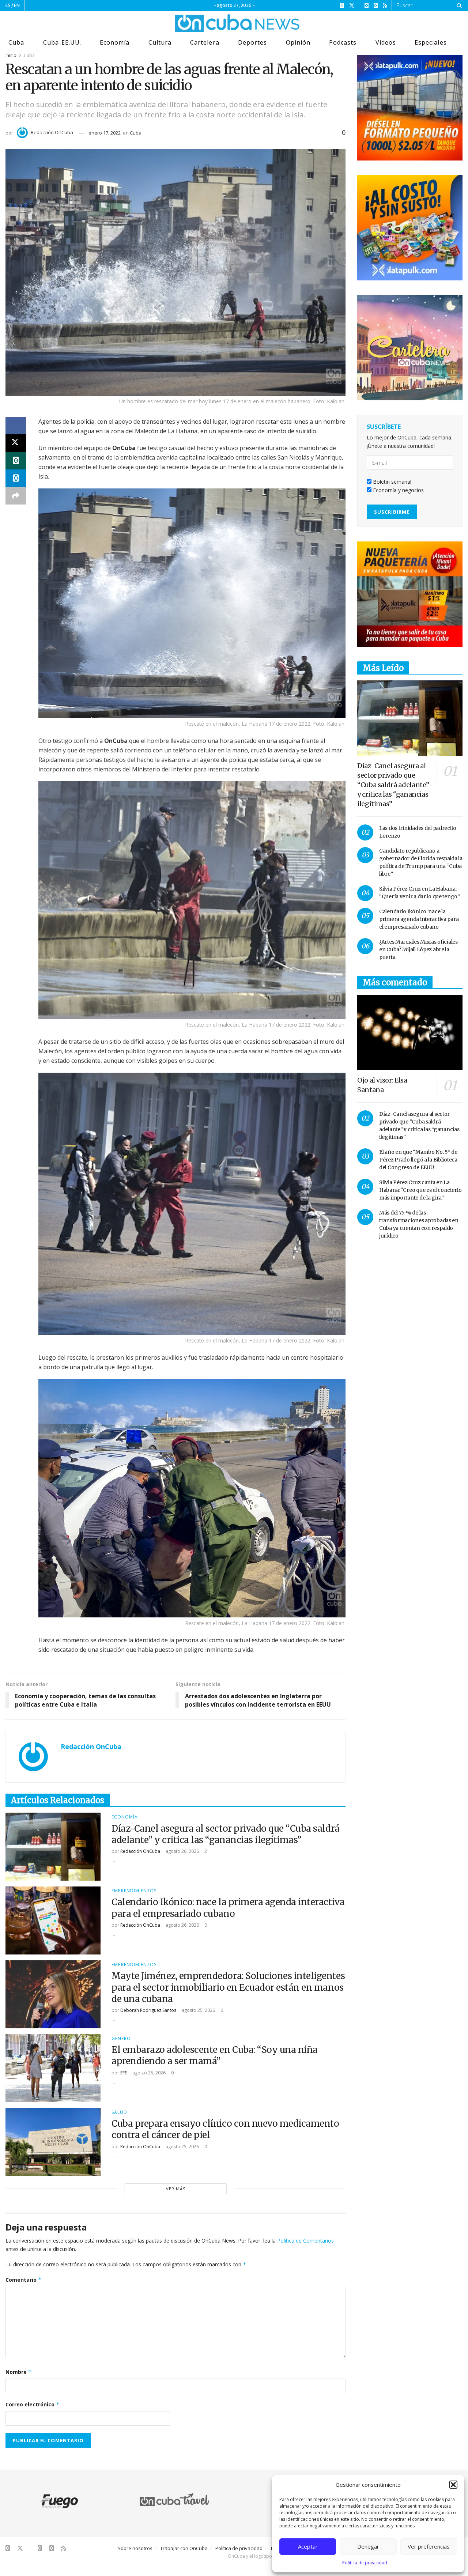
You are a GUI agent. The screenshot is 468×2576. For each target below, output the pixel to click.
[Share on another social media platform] (16, 496)
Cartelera (205, 42)
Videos (386, 42)
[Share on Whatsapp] (16, 461)
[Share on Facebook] (16, 426)
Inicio (11, 55)
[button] (453, 2485)
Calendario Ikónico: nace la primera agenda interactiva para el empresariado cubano (228, 1908)
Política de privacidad (365, 2563)
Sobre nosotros (135, 2548)
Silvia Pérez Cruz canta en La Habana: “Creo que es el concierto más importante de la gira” (420, 1190)
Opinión (298, 42)
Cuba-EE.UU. (62, 42)
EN (17, 5)
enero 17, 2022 (105, 133)
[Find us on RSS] (385, 6)
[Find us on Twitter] (352, 6)
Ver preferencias (429, 2546)
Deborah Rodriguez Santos (148, 2010)
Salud (119, 2112)
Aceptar (308, 2546)
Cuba (16, 42)
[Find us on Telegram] (376, 6)
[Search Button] (458, 5)
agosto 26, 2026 (182, 1851)
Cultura (160, 42)
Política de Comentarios (305, 2241)
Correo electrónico (33, 2404)
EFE (124, 2073)
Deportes (252, 42)
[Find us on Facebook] (342, 6)
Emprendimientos (134, 1891)
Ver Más (176, 2189)
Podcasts (343, 42)
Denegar (368, 2546)
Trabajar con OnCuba (184, 2548)
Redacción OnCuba (52, 132)
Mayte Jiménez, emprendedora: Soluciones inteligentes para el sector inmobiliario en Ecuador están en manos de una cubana (228, 1987)
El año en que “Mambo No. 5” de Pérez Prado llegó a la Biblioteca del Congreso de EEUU (418, 1160)
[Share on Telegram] (16, 478)
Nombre (19, 2372)
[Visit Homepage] (210, 23)
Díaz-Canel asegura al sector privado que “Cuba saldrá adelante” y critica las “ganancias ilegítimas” (226, 1834)
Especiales (431, 42)
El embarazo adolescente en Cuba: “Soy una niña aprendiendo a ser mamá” (215, 2055)
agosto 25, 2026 (198, 2010)
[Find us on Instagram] (367, 6)
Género (121, 2039)
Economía (115, 42)
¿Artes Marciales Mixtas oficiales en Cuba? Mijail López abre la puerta (418, 949)
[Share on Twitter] (16, 443)
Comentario (24, 2280)
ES (8, 5)
